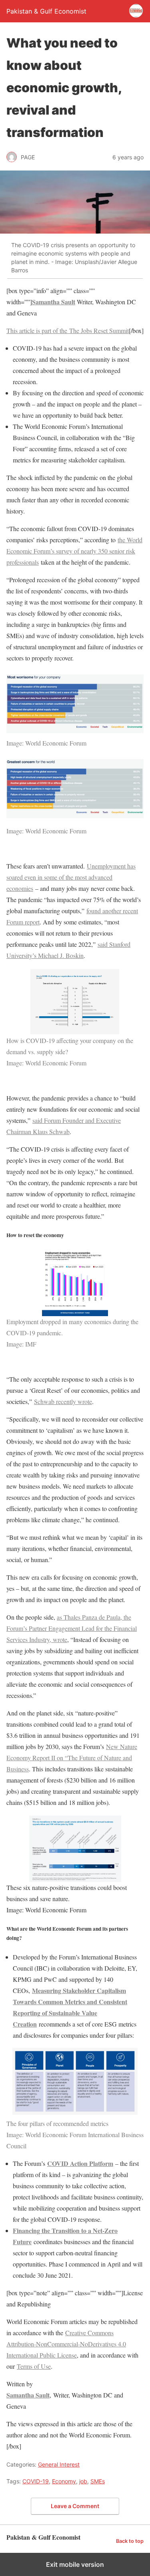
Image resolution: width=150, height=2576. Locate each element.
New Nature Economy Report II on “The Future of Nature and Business (72, 1758)
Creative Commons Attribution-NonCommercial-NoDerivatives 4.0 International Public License (66, 2344)
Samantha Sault (54, 302)
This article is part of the (68, 330)
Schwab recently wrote (63, 1401)
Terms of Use (34, 2366)
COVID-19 (36, 2481)
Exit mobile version (75, 2564)
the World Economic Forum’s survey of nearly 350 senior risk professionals (74, 551)
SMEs (98, 2481)
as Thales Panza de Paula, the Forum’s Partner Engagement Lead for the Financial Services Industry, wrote (72, 1628)
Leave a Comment (75, 2506)
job (83, 2481)
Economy (64, 2481)
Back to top (130, 2541)
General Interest (59, 2464)
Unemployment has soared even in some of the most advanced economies (71, 877)
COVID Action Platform (80, 2163)
